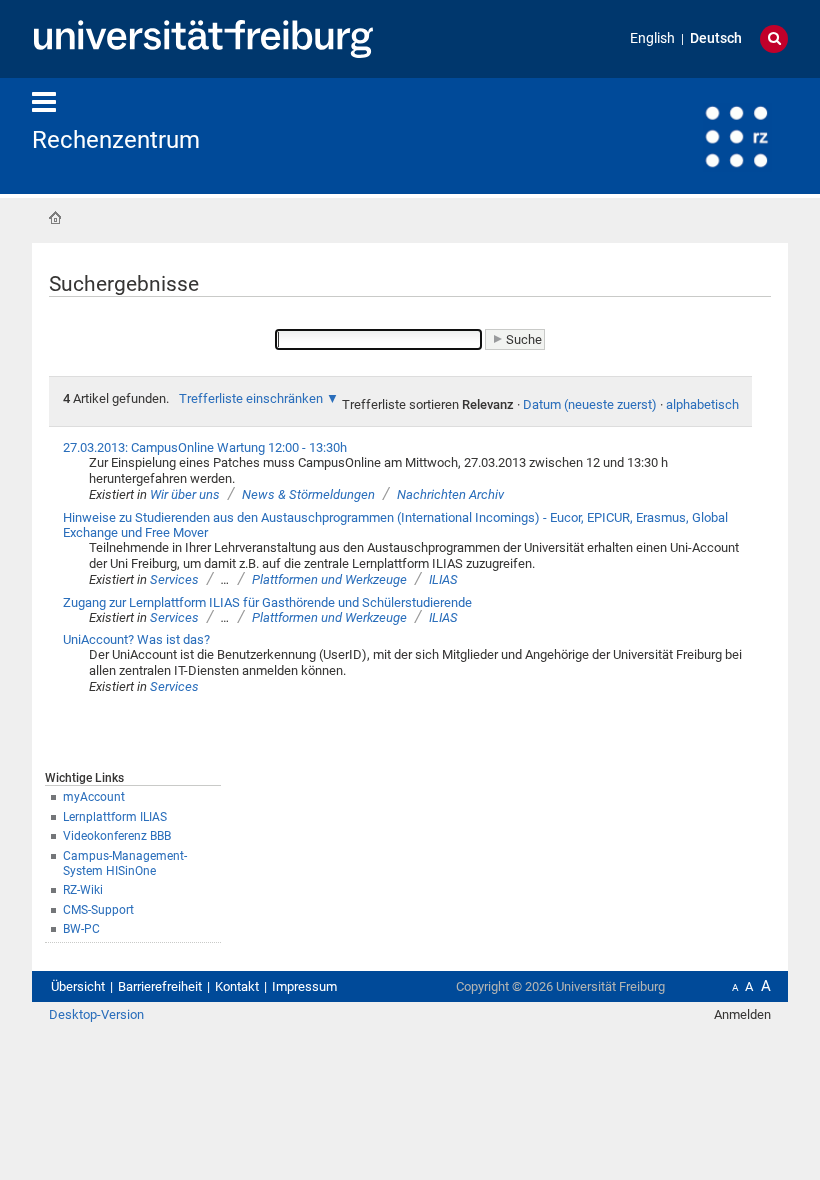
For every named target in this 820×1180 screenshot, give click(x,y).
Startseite (55, 218)
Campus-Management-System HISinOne (125, 863)
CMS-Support (98, 910)
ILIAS (443, 579)
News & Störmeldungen (308, 494)
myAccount (94, 797)
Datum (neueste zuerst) (590, 404)
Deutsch (716, 38)
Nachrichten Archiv (450, 494)
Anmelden (742, 1014)
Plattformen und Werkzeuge (329, 579)
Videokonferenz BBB (117, 836)
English (652, 38)
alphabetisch (702, 404)
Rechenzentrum (116, 140)
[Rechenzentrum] (690, 134)
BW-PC (81, 929)
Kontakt (237, 986)
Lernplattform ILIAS (115, 817)
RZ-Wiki (83, 890)
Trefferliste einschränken (251, 398)
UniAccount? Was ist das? (136, 639)
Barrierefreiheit (160, 986)
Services (174, 579)
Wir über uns (185, 494)
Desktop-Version (96, 1014)
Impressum (304, 986)
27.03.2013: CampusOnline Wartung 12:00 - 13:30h (205, 447)
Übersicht (78, 986)
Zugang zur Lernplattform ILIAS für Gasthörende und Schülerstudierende (267, 602)
